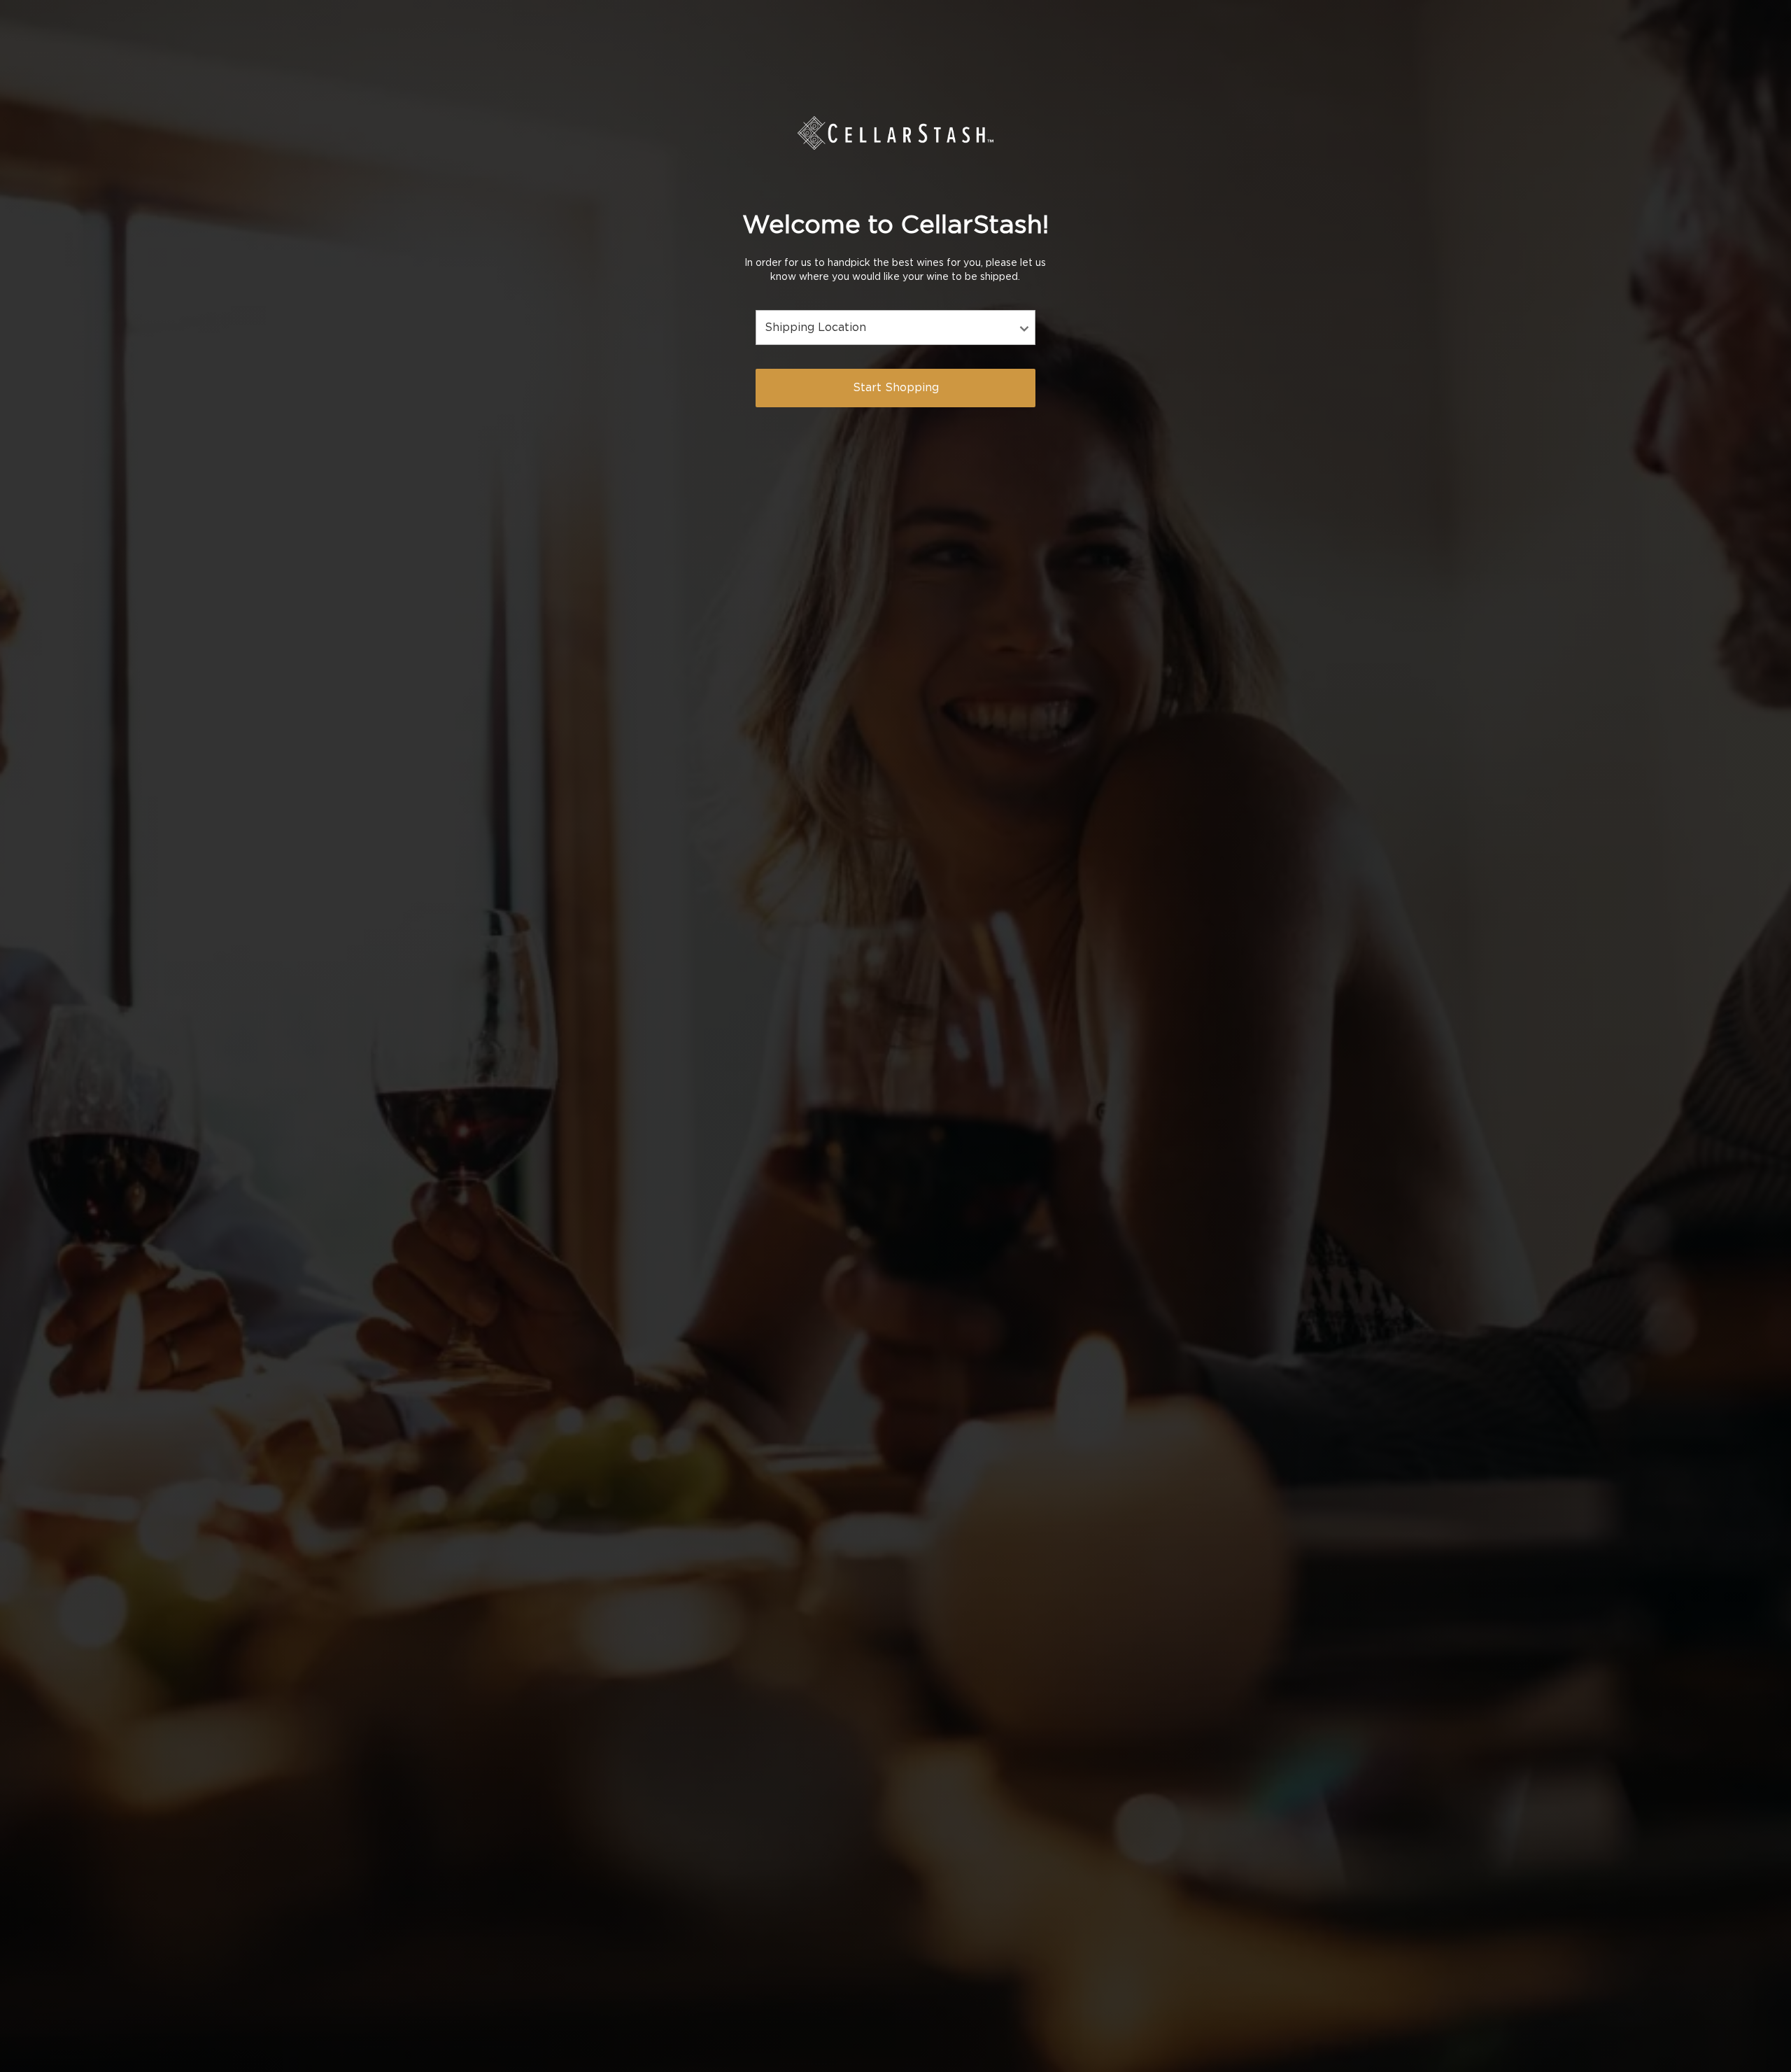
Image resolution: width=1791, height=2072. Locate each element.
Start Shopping (896, 388)
